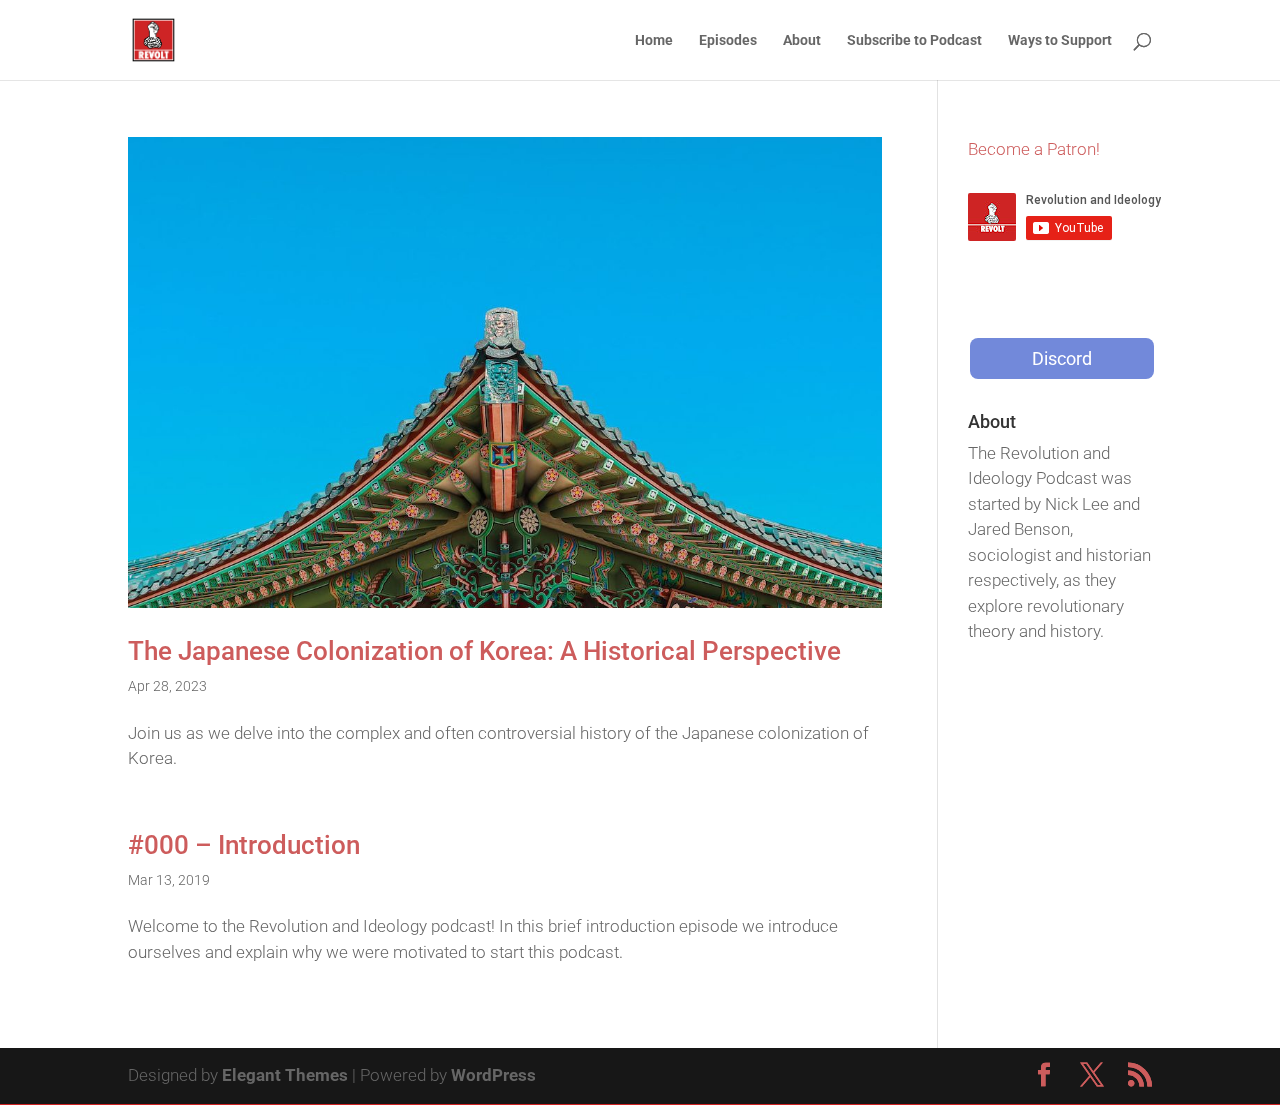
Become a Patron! (1034, 149)
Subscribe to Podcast (914, 40)
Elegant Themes (285, 1075)
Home (654, 40)
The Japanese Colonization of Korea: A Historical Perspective (484, 651)
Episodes (728, 40)
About (802, 40)
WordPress (493, 1075)
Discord (1062, 358)
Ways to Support (1060, 40)
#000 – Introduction (244, 845)
